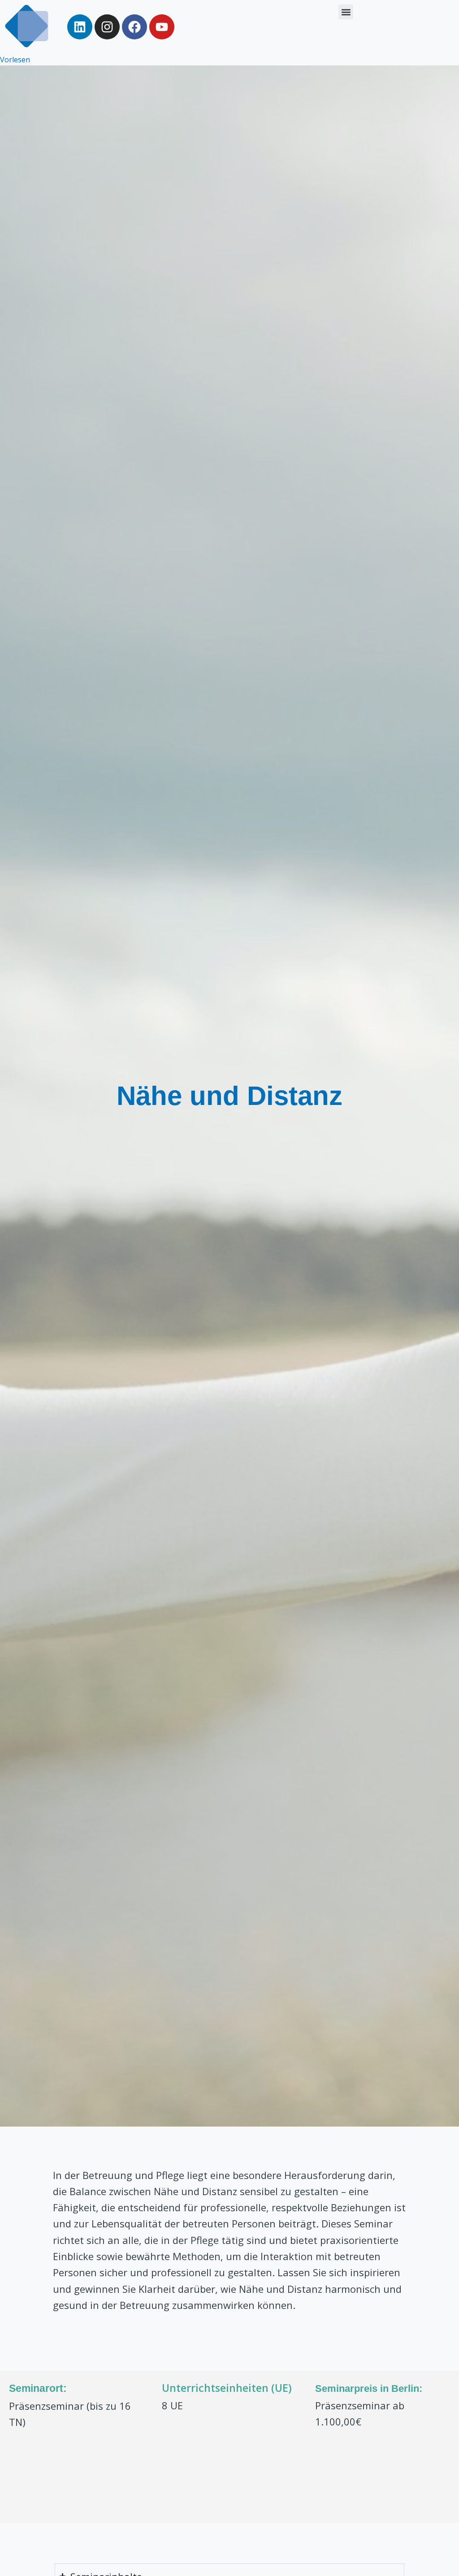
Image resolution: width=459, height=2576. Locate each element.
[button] (346, 12)
